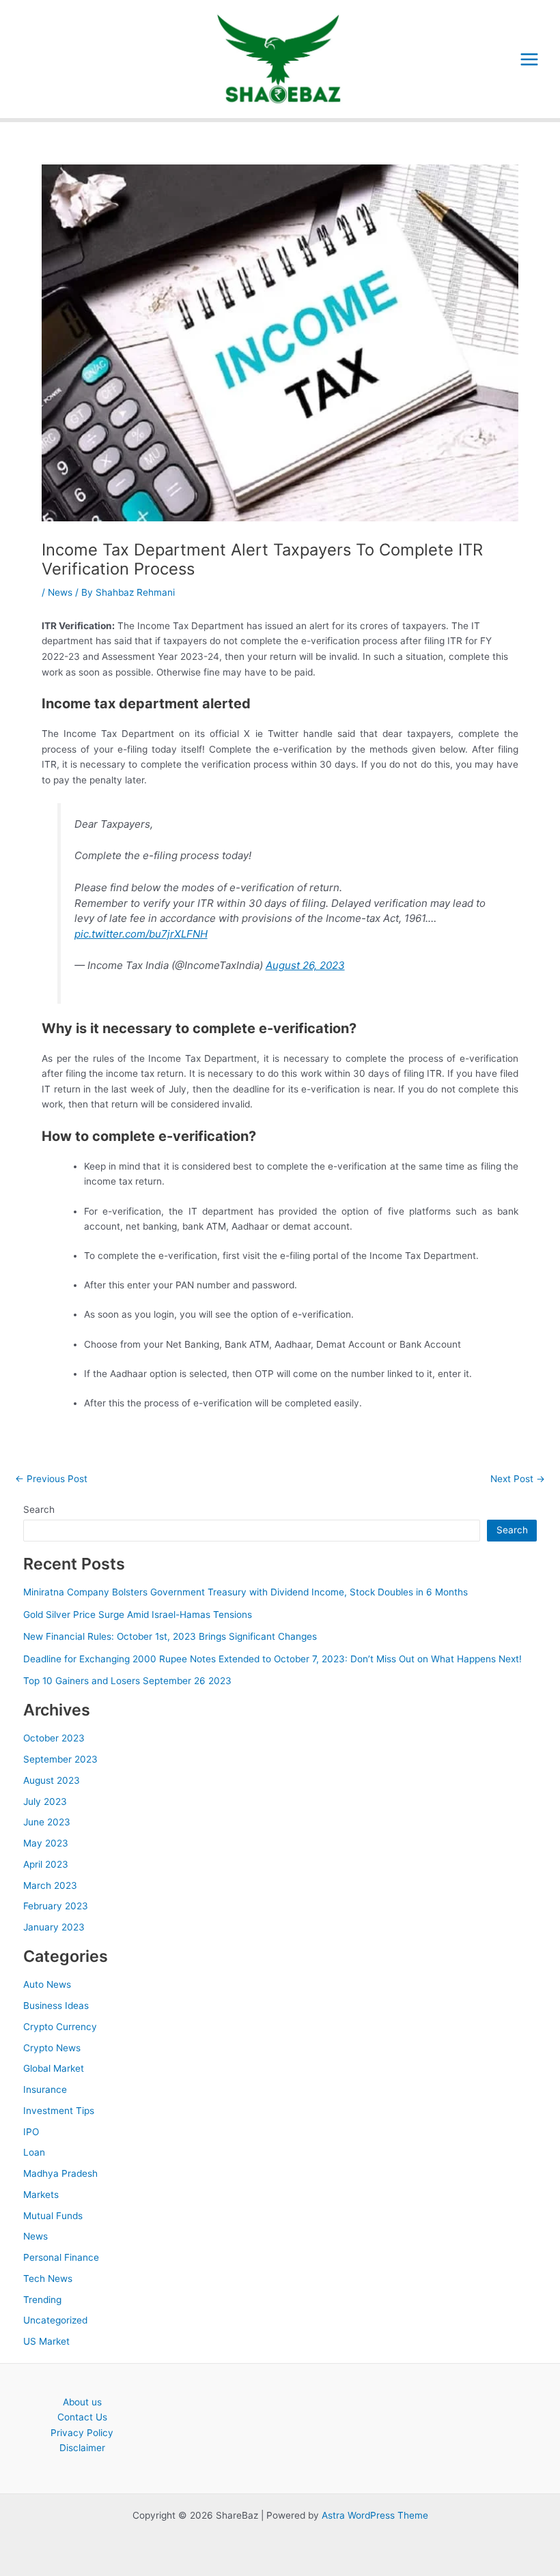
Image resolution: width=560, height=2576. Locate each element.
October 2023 (54, 1738)
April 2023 (46, 1864)
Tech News (48, 2278)
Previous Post (51, 1479)
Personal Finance (61, 2257)
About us (82, 2402)
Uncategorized (55, 2320)
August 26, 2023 (305, 965)
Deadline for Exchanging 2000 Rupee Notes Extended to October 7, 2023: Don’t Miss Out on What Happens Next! (272, 1659)
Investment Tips (59, 2111)
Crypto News (52, 2048)
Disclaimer (82, 2448)
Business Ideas (56, 2006)
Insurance (45, 2089)
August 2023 (52, 1780)
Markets (41, 2195)
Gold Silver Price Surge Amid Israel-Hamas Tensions (138, 1615)
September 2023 (60, 1759)
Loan (34, 2152)
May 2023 (46, 1843)
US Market (46, 2341)
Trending (42, 2300)
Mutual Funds (53, 2216)
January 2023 (54, 1927)
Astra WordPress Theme (375, 2515)
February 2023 (56, 1906)
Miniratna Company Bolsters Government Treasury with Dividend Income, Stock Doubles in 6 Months (246, 1592)
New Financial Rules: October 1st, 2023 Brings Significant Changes (170, 1636)
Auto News (47, 1984)
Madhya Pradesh (60, 2173)
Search (39, 1509)
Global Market (54, 2068)
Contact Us (82, 2417)
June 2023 (47, 1822)
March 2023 (50, 1885)
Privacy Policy (82, 2433)
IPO (31, 2132)
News (60, 592)
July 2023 (45, 1801)
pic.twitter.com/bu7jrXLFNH (141, 934)
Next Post (518, 1479)
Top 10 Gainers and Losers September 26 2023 (127, 1681)
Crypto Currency (60, 2027)
